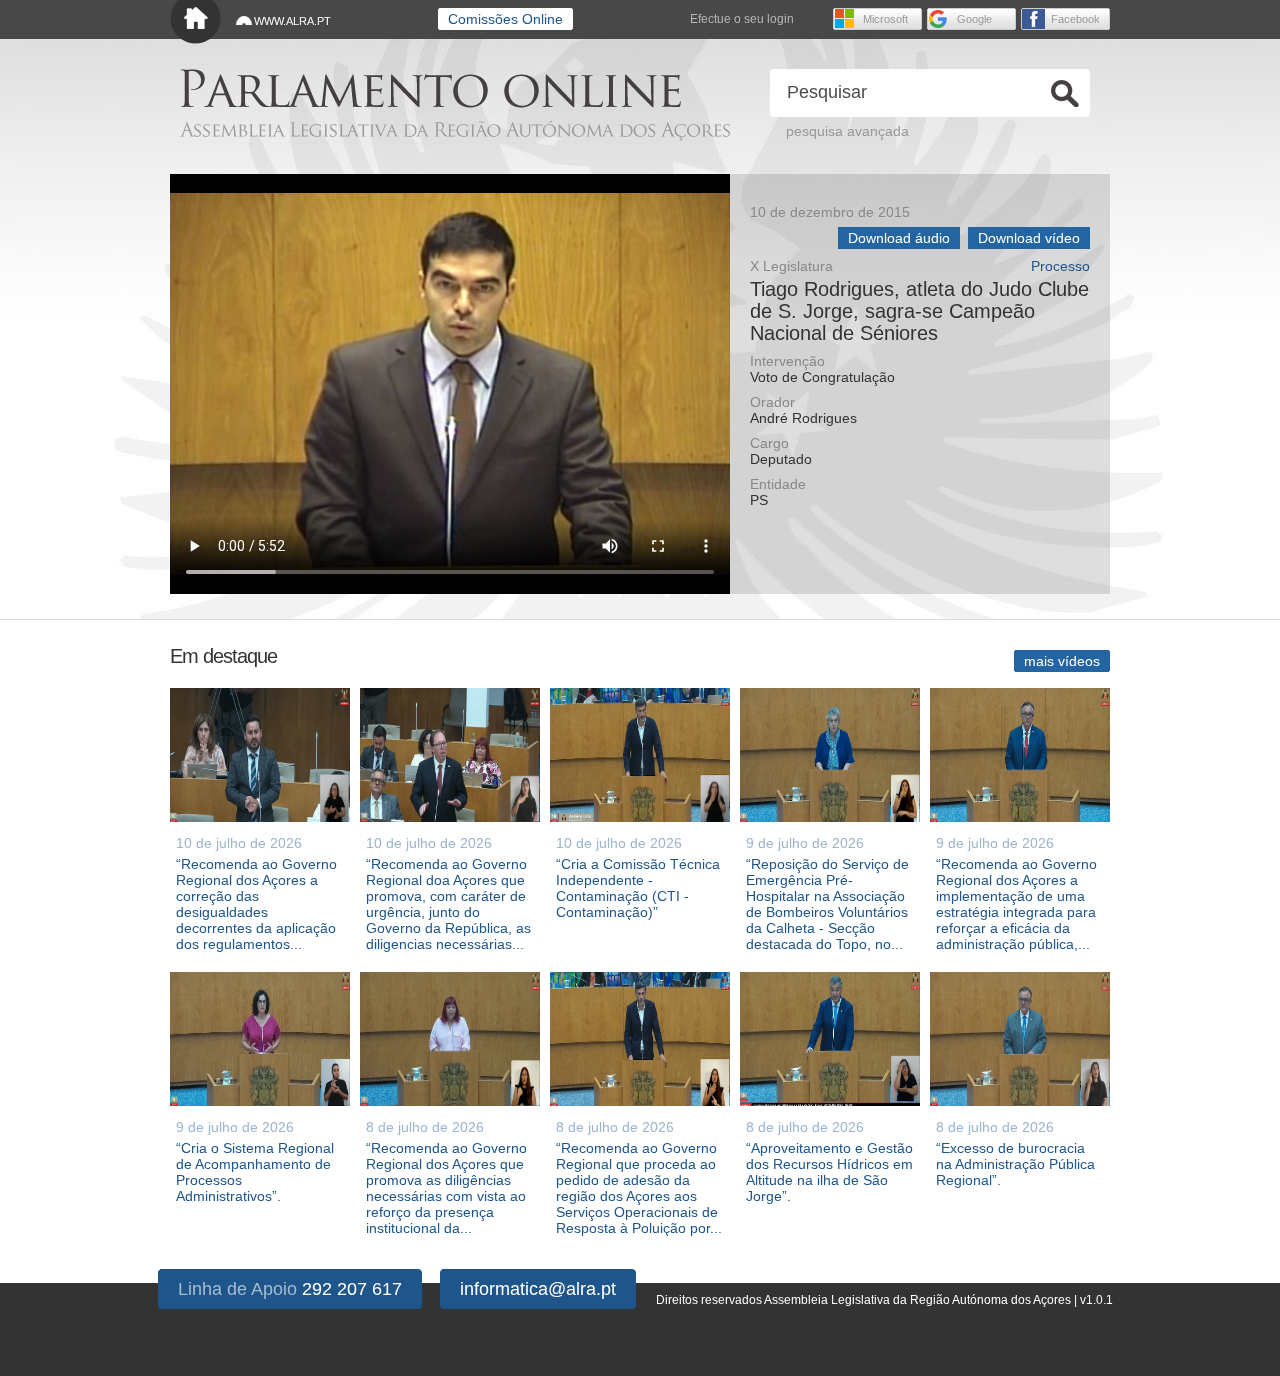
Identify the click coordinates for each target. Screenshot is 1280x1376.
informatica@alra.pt (538, 1289)
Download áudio (899, 238)
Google (974, 19)
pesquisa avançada (847, 131)
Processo (1060, 266)
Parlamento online (430, 88)
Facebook (1075, 19)
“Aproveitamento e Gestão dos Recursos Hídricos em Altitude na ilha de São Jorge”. (829, 1172)
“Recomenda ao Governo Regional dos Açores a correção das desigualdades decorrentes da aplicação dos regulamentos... (256, 904)
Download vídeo (1029, 238)
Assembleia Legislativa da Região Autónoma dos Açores (455, 130)
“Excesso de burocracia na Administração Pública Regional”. (1015, 1164)
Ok (1065, 93)
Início (195, 22)
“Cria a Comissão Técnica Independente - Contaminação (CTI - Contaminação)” (638, 888)
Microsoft (885, 19)
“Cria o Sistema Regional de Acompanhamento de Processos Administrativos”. (255, 1172)
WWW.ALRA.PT (292, 21)
